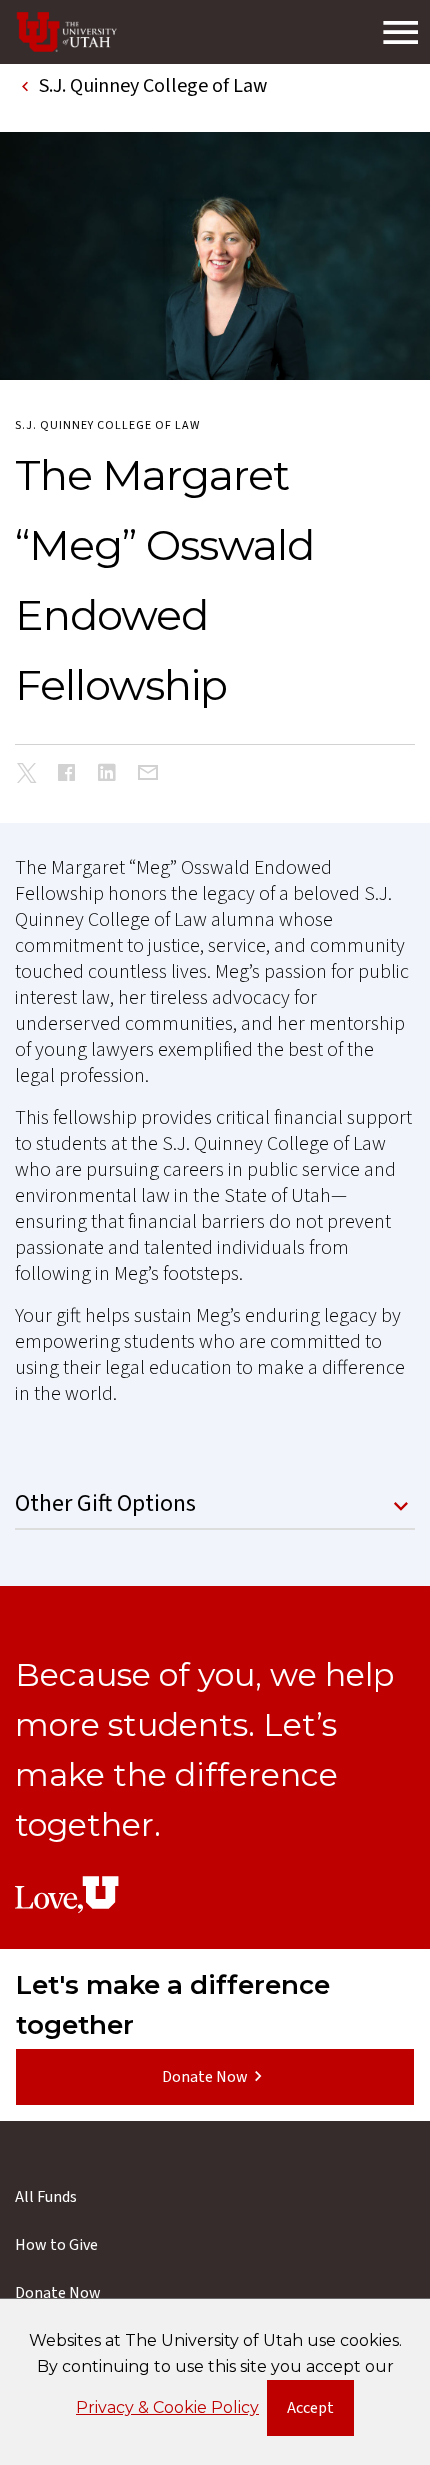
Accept (320, 2412)
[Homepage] (67, 32)
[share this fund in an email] (147, 774)
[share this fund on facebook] (67, 775)
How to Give (56, 2245)
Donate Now (205, 2077)
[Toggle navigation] (400, 32)
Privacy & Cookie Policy (167, 2407)
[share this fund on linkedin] (107, 775)
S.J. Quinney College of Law (107, 425)
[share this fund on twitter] (27, 776)
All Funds (46, 2197)
